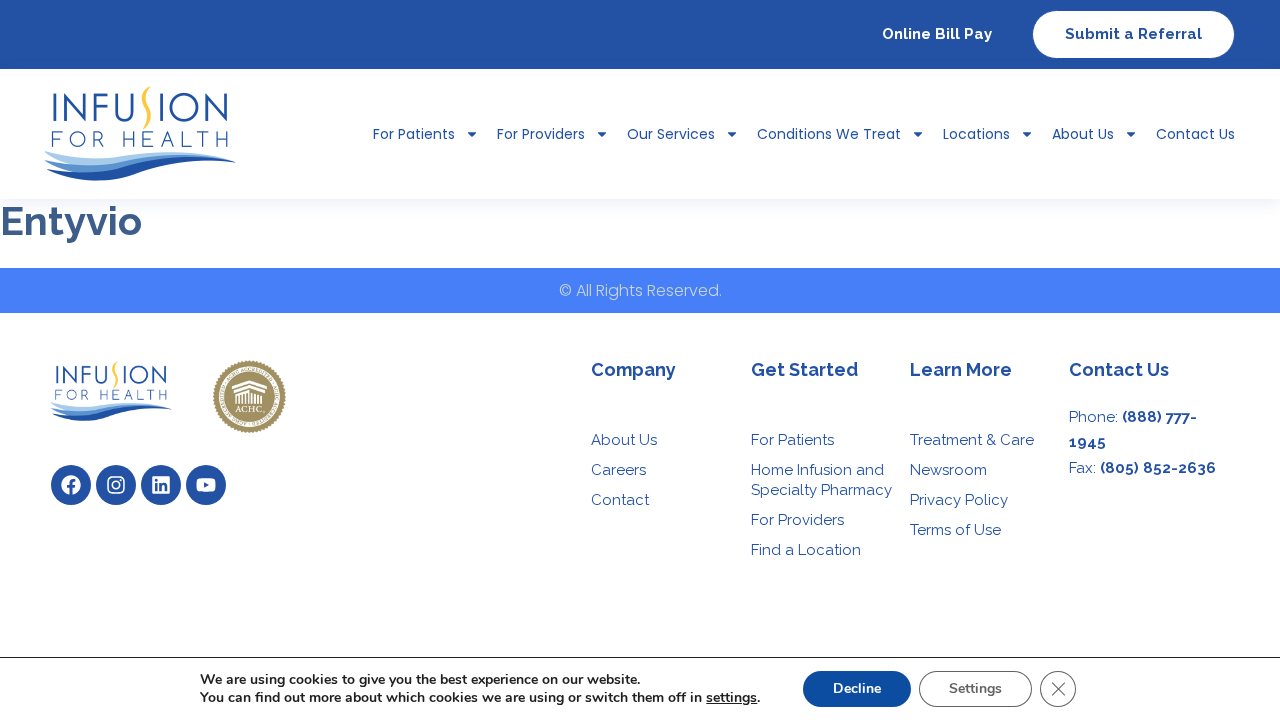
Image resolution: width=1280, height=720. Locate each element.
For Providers (541, 134)
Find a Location (806, 550)
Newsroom (948, 470)
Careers (618, 470)
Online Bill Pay (937, 34)
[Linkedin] (161, 485)
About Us (1083, 134)
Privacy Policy (959, 500)
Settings (975, 688)
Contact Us (1195, 134)
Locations (976, 134)
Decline (857, 688)
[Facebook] (71, 485)
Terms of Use (955, 530)
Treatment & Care (972, 440)
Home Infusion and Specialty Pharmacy (821, 480)
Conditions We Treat (829, 134)
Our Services (671, 134)
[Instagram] (116, 485)
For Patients (792, 440)
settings (731, 698)
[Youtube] (206, 485)
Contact (620, 500)
